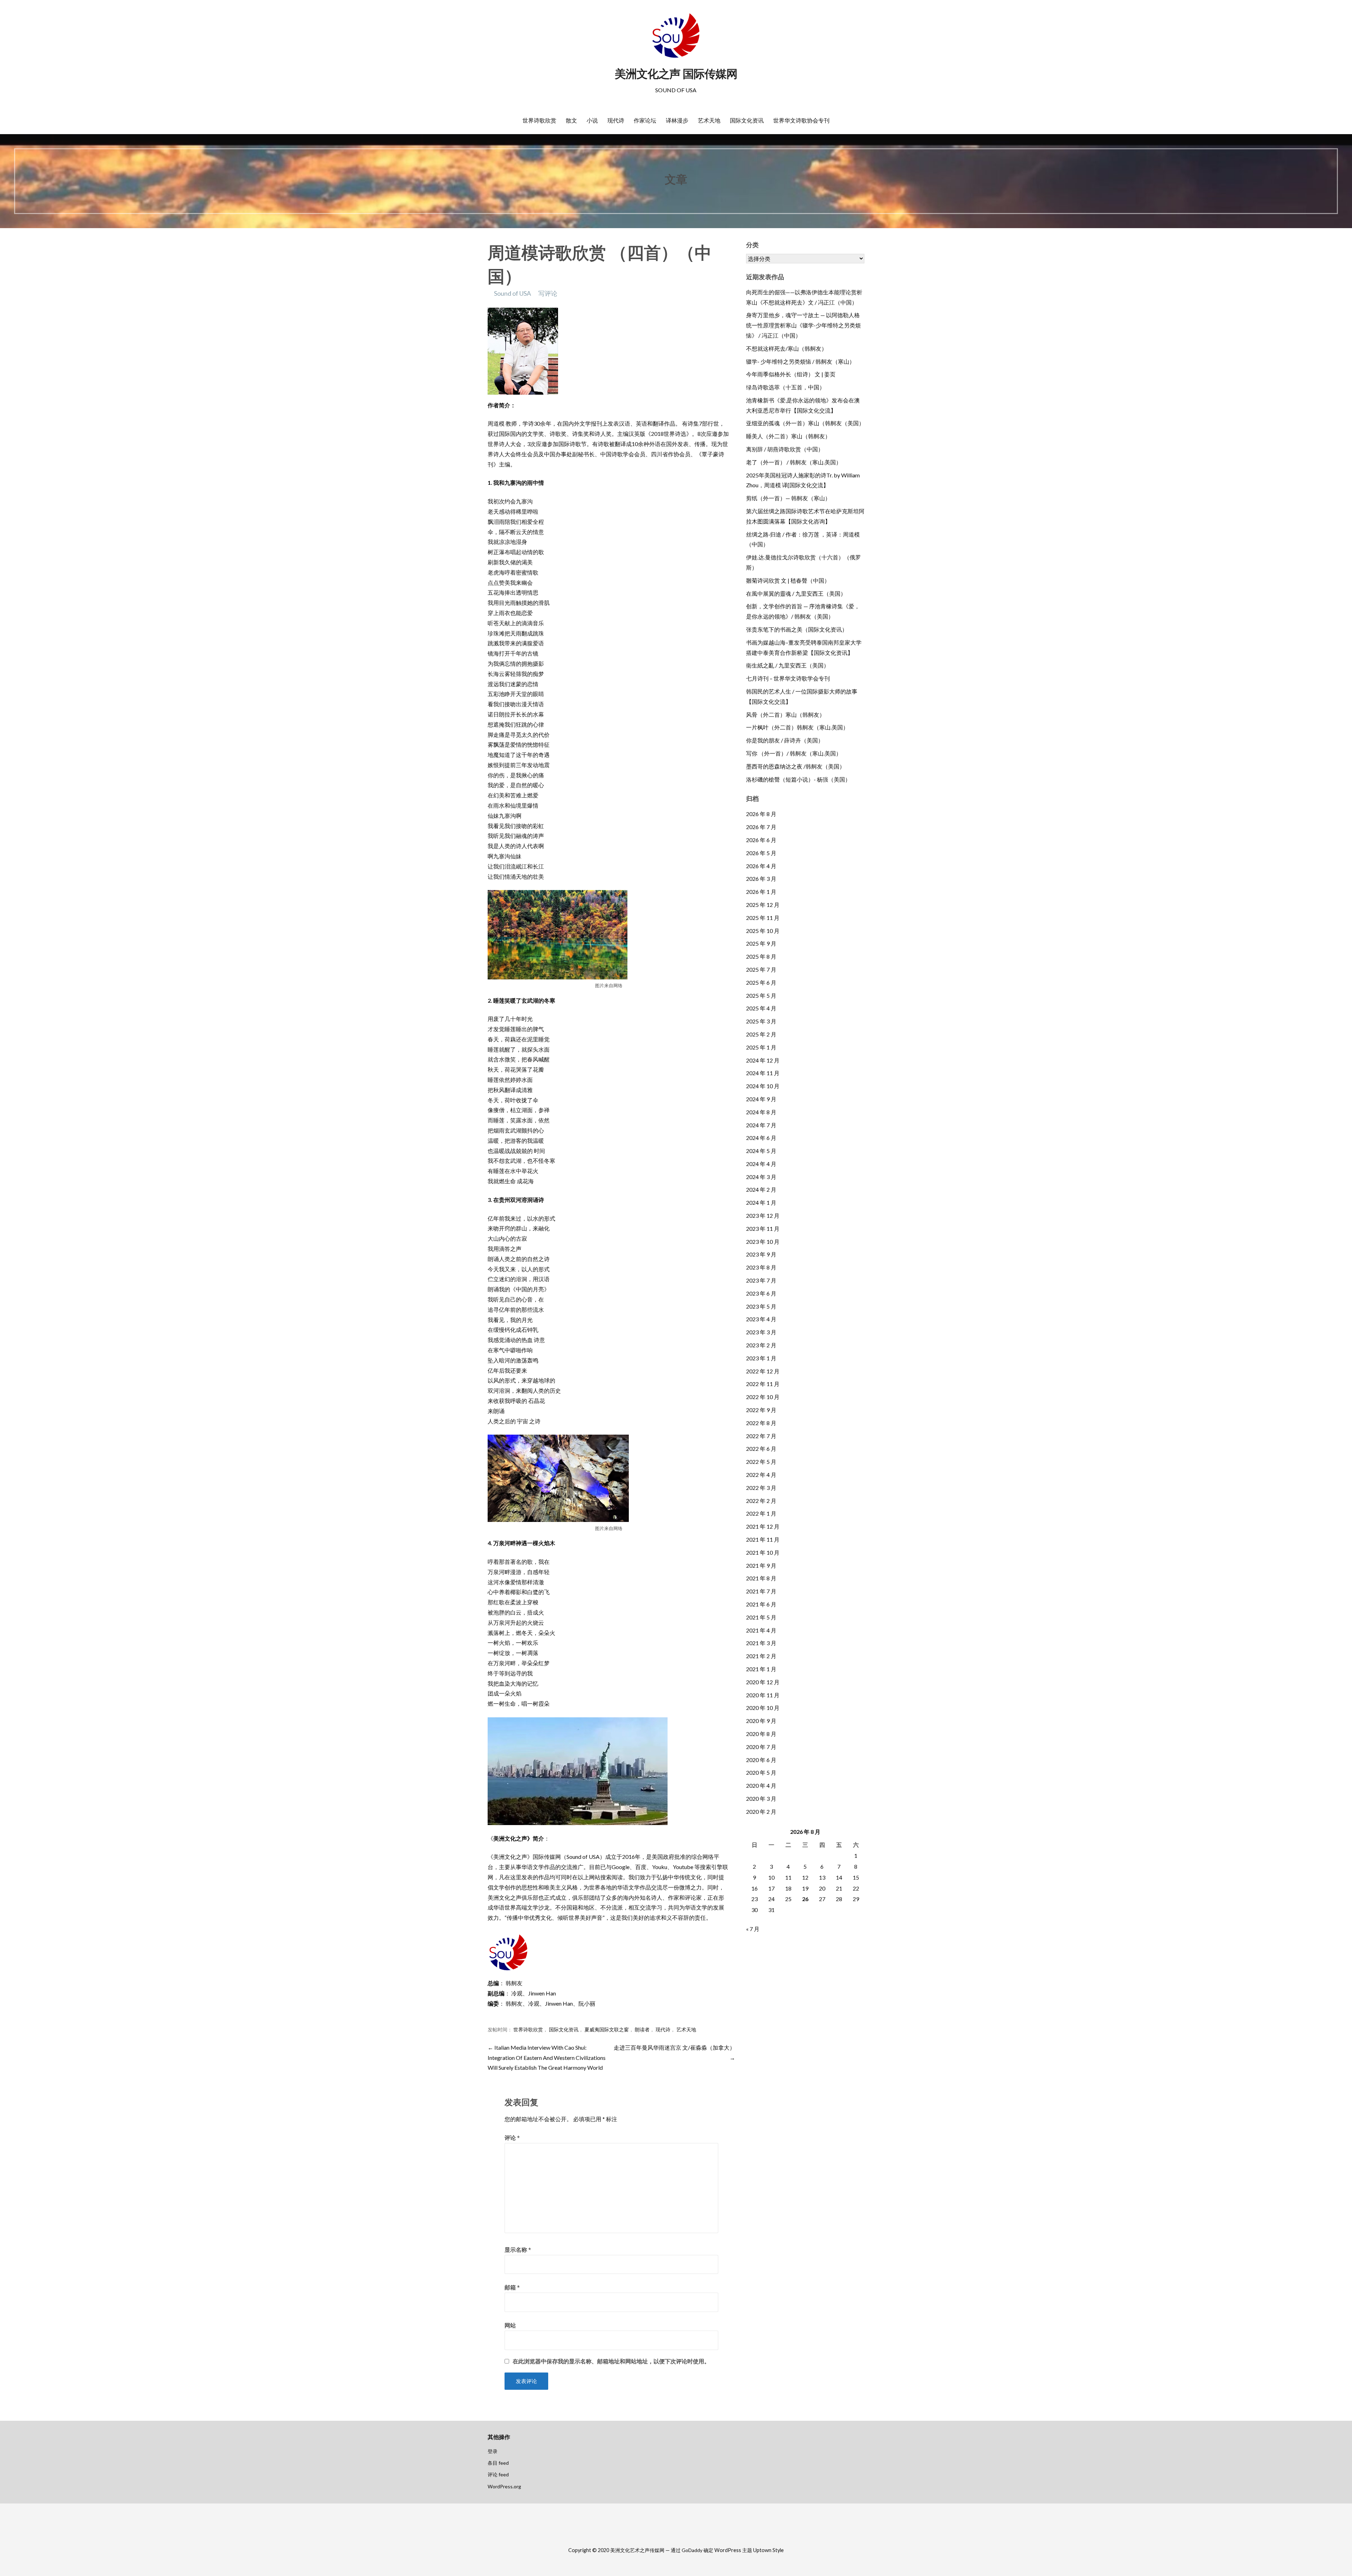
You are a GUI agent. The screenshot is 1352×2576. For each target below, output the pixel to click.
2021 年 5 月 (761, 1617)
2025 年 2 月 (761, 1034)
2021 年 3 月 (761, 1643)
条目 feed (498, 2463)
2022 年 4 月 (761, 1475)
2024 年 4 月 (761, 1164)
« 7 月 (753, 1929)
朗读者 (642, 2030)
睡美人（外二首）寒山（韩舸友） (788, 436)
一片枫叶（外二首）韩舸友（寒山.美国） (797, 727)
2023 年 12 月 (763, 1215)
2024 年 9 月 (761, 1099)
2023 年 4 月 (761, 1319)
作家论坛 (645, 120)
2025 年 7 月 (761, 969)
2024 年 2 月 (761, 1189)
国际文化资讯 (747, 120)
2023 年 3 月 (761, 1332)
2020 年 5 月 (761, 1772)
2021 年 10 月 (763, 1552)
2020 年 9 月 (761, 1721)
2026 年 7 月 (761, 827)
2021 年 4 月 (761, 1630)
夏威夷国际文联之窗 (607, 2030)
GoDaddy (692, 2550)
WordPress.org (504, 2486)
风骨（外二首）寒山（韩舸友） (785, 714)
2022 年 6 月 (761, 1449)
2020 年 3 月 (761, 1798)
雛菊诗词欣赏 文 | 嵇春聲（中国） (788, 580)
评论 (512, 2138)
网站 (510, 2325)
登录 (493, 2451)
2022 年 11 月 (763, 1384)
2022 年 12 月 (763, 1371)
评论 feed (498, 2474)
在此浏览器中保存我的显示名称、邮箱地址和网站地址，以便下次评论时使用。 (611, 2361)
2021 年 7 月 (761, 1591)
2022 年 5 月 (761, 1462)
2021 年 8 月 (761, 1578)
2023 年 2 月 (761, 1345)
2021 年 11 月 (763, 1539)
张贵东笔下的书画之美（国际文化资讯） (797, 629)
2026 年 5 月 (761, 853)
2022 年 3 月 (761, 1488)
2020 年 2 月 (761, 1812)
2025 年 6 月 (761, 982)
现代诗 (616, 120)
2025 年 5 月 (761, 995)
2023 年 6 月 (761, 1293)
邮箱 (512, 2287)
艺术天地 (709, 120)
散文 (571, 120)
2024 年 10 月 (763, 1086)
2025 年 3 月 (761, 1021)
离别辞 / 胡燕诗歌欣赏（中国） (785, 449)
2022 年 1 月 (761, 1513)
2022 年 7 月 (761, 1436)
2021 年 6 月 (761, 1604)
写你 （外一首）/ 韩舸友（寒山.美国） (794, 753)
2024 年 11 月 (763, 1073)
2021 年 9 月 (761, 1565)
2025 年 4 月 (761, 1008)
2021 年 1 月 (761, 1669)
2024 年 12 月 (763, 1060)
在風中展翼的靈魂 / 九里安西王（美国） (796, 593)
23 (755, 1899)
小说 (592, 120)
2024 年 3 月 (761, 1177)
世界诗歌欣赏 (539, 120)
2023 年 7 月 (761, 1280)
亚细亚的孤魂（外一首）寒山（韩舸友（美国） (805, 423)
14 (839, 1877)
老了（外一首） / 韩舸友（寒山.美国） (794, 462)
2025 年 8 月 (761, 956)
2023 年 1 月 (761, 1358)
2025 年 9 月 (761, 943)
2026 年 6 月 (761, 840)
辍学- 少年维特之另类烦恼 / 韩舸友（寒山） (800, 361)
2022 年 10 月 (763, 1397)
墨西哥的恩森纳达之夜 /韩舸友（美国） (796, 766)
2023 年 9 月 (761, 1254)
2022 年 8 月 (761, 1423)
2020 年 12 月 (763, 1682)
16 (755, 1888)
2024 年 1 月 (761, 1202)
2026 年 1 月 (761, 892)
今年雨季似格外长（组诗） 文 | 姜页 (791, 374)
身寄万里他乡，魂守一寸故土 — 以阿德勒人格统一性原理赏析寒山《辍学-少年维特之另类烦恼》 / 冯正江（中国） (803, 325)
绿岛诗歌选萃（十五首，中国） (785, 387)
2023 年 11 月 (763, 1229)
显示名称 (518, 2249)
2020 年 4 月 (761, 1785)
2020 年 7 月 (761, 1747)
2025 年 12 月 (763, 905)
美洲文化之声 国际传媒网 (676, 74)
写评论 (548, 293)
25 (788, 1899)
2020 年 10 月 (763, 1708)
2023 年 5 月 (761, 1306)
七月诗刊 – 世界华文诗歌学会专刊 (788, 678)
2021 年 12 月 (763, 1526)
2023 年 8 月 (761, 1267)
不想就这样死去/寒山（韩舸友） (787, 348)
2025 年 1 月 (761, 1047)
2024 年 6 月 (761, 1138)
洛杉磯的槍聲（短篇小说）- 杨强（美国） (798, 779)
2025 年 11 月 (763, 918)
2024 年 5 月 (761, 1151)
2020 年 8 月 (761, 1734)
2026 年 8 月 (761, 814)
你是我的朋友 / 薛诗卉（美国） (785, 740)
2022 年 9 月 (761, 1410)
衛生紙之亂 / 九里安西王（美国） (788, 665)
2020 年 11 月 (763, 1695)
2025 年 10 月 (763, 931)
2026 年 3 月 (761, 879)
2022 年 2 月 (761, 1501)
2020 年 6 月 (761, 1760)
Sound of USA (512, 293)
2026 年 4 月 (761, 866)
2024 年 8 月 (761, 1112)
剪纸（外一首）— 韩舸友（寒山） (788, 498)
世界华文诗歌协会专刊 (801, 120)
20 (822, 1888)
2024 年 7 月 (761, 1125)
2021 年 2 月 (761, 1656)
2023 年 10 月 (763, 1242)
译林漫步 (677, 120)
